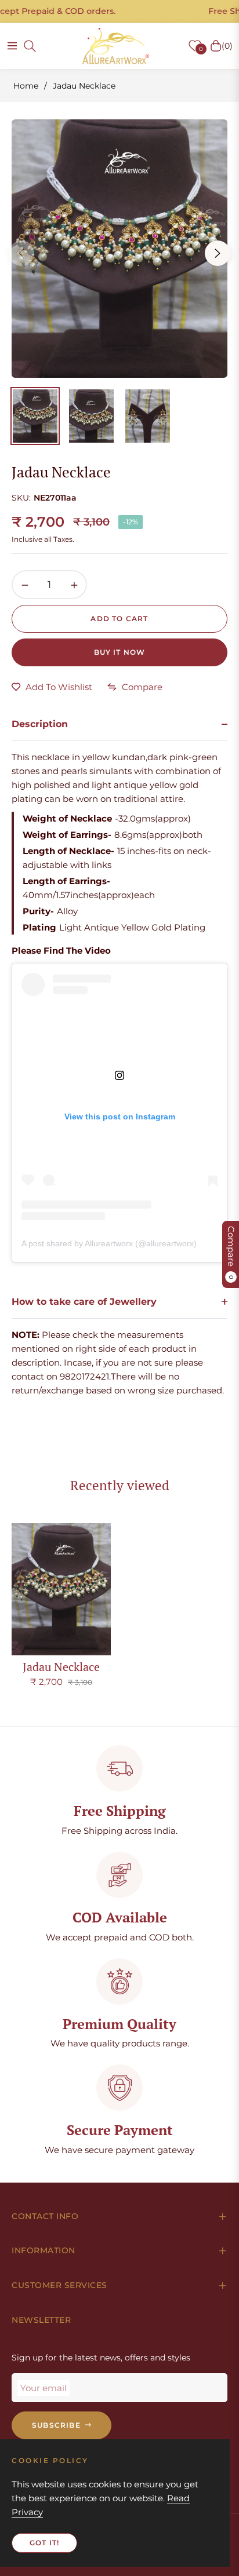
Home (26, 86)
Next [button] (218, 253)
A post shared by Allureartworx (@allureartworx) (109, 1243)
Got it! (44, 2543)
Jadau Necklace (61, 1667)
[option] (119, 249)
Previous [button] (21, 253)
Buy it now (120, 652)
